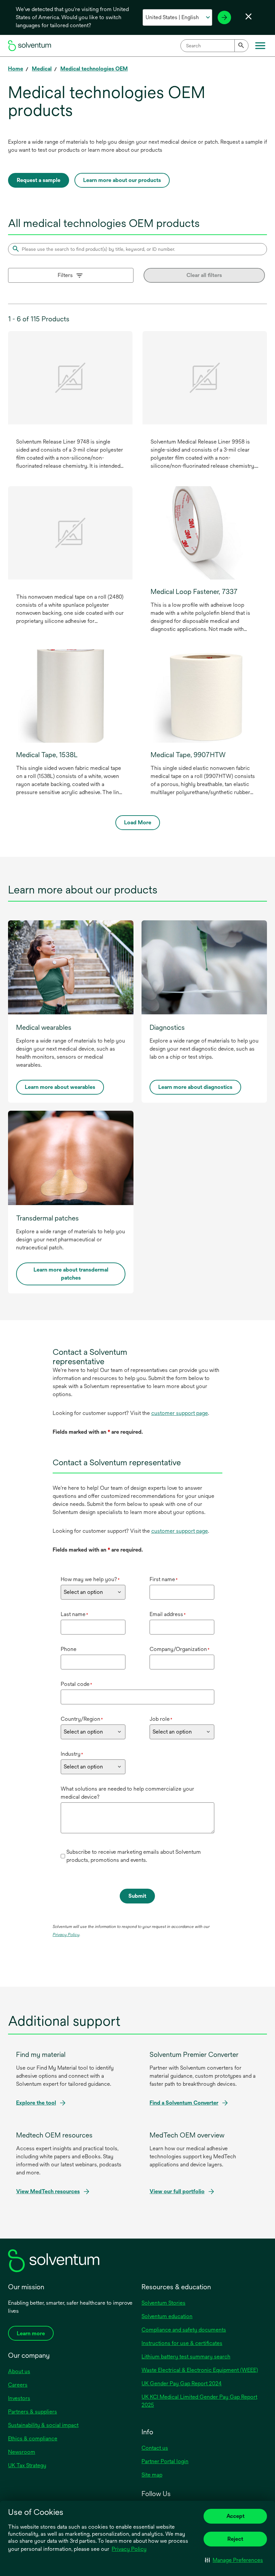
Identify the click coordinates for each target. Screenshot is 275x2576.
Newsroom (22, 2452)
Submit (137, 1896)
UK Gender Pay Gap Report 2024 (182, 2383)
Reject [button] (235, 2539)
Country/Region (82, 1719)
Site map (152, 2475)
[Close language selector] (249, 16)
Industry (72, 1754)
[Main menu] (260, 46)
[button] (234, 2560)
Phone (69, 1649)
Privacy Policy (130, 2549)
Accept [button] (235, 2516)
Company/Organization (180, 1649)
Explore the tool (36, 2103)
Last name (74, 1614)
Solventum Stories (163, 2303)
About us (19, 2371)
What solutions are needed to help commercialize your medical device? (127, 1793)
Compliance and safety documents (184, 2330)
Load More (138, 822)
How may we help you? (90, 1579)
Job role (161, 1719)
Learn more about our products (122, 180)
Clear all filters (204, 275)
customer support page (180, 1413)
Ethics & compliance (33, 2439)
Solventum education (167, 2316)
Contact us (155, 2448)
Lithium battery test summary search (186, 2357)
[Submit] (241, 46)
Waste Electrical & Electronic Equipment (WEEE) (200, 2370)
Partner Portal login (165, 2461)
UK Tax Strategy (27, 2465)
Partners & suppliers (33, 2412)
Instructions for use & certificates (182, 2343)
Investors (19, 2398)
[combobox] (214, 46)
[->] (224, 17)
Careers (18, 2385)
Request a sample (39, 180)
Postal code (76, 1684)
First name (164, 1579)
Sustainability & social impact (43, 2425)
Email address (168, 1614)
